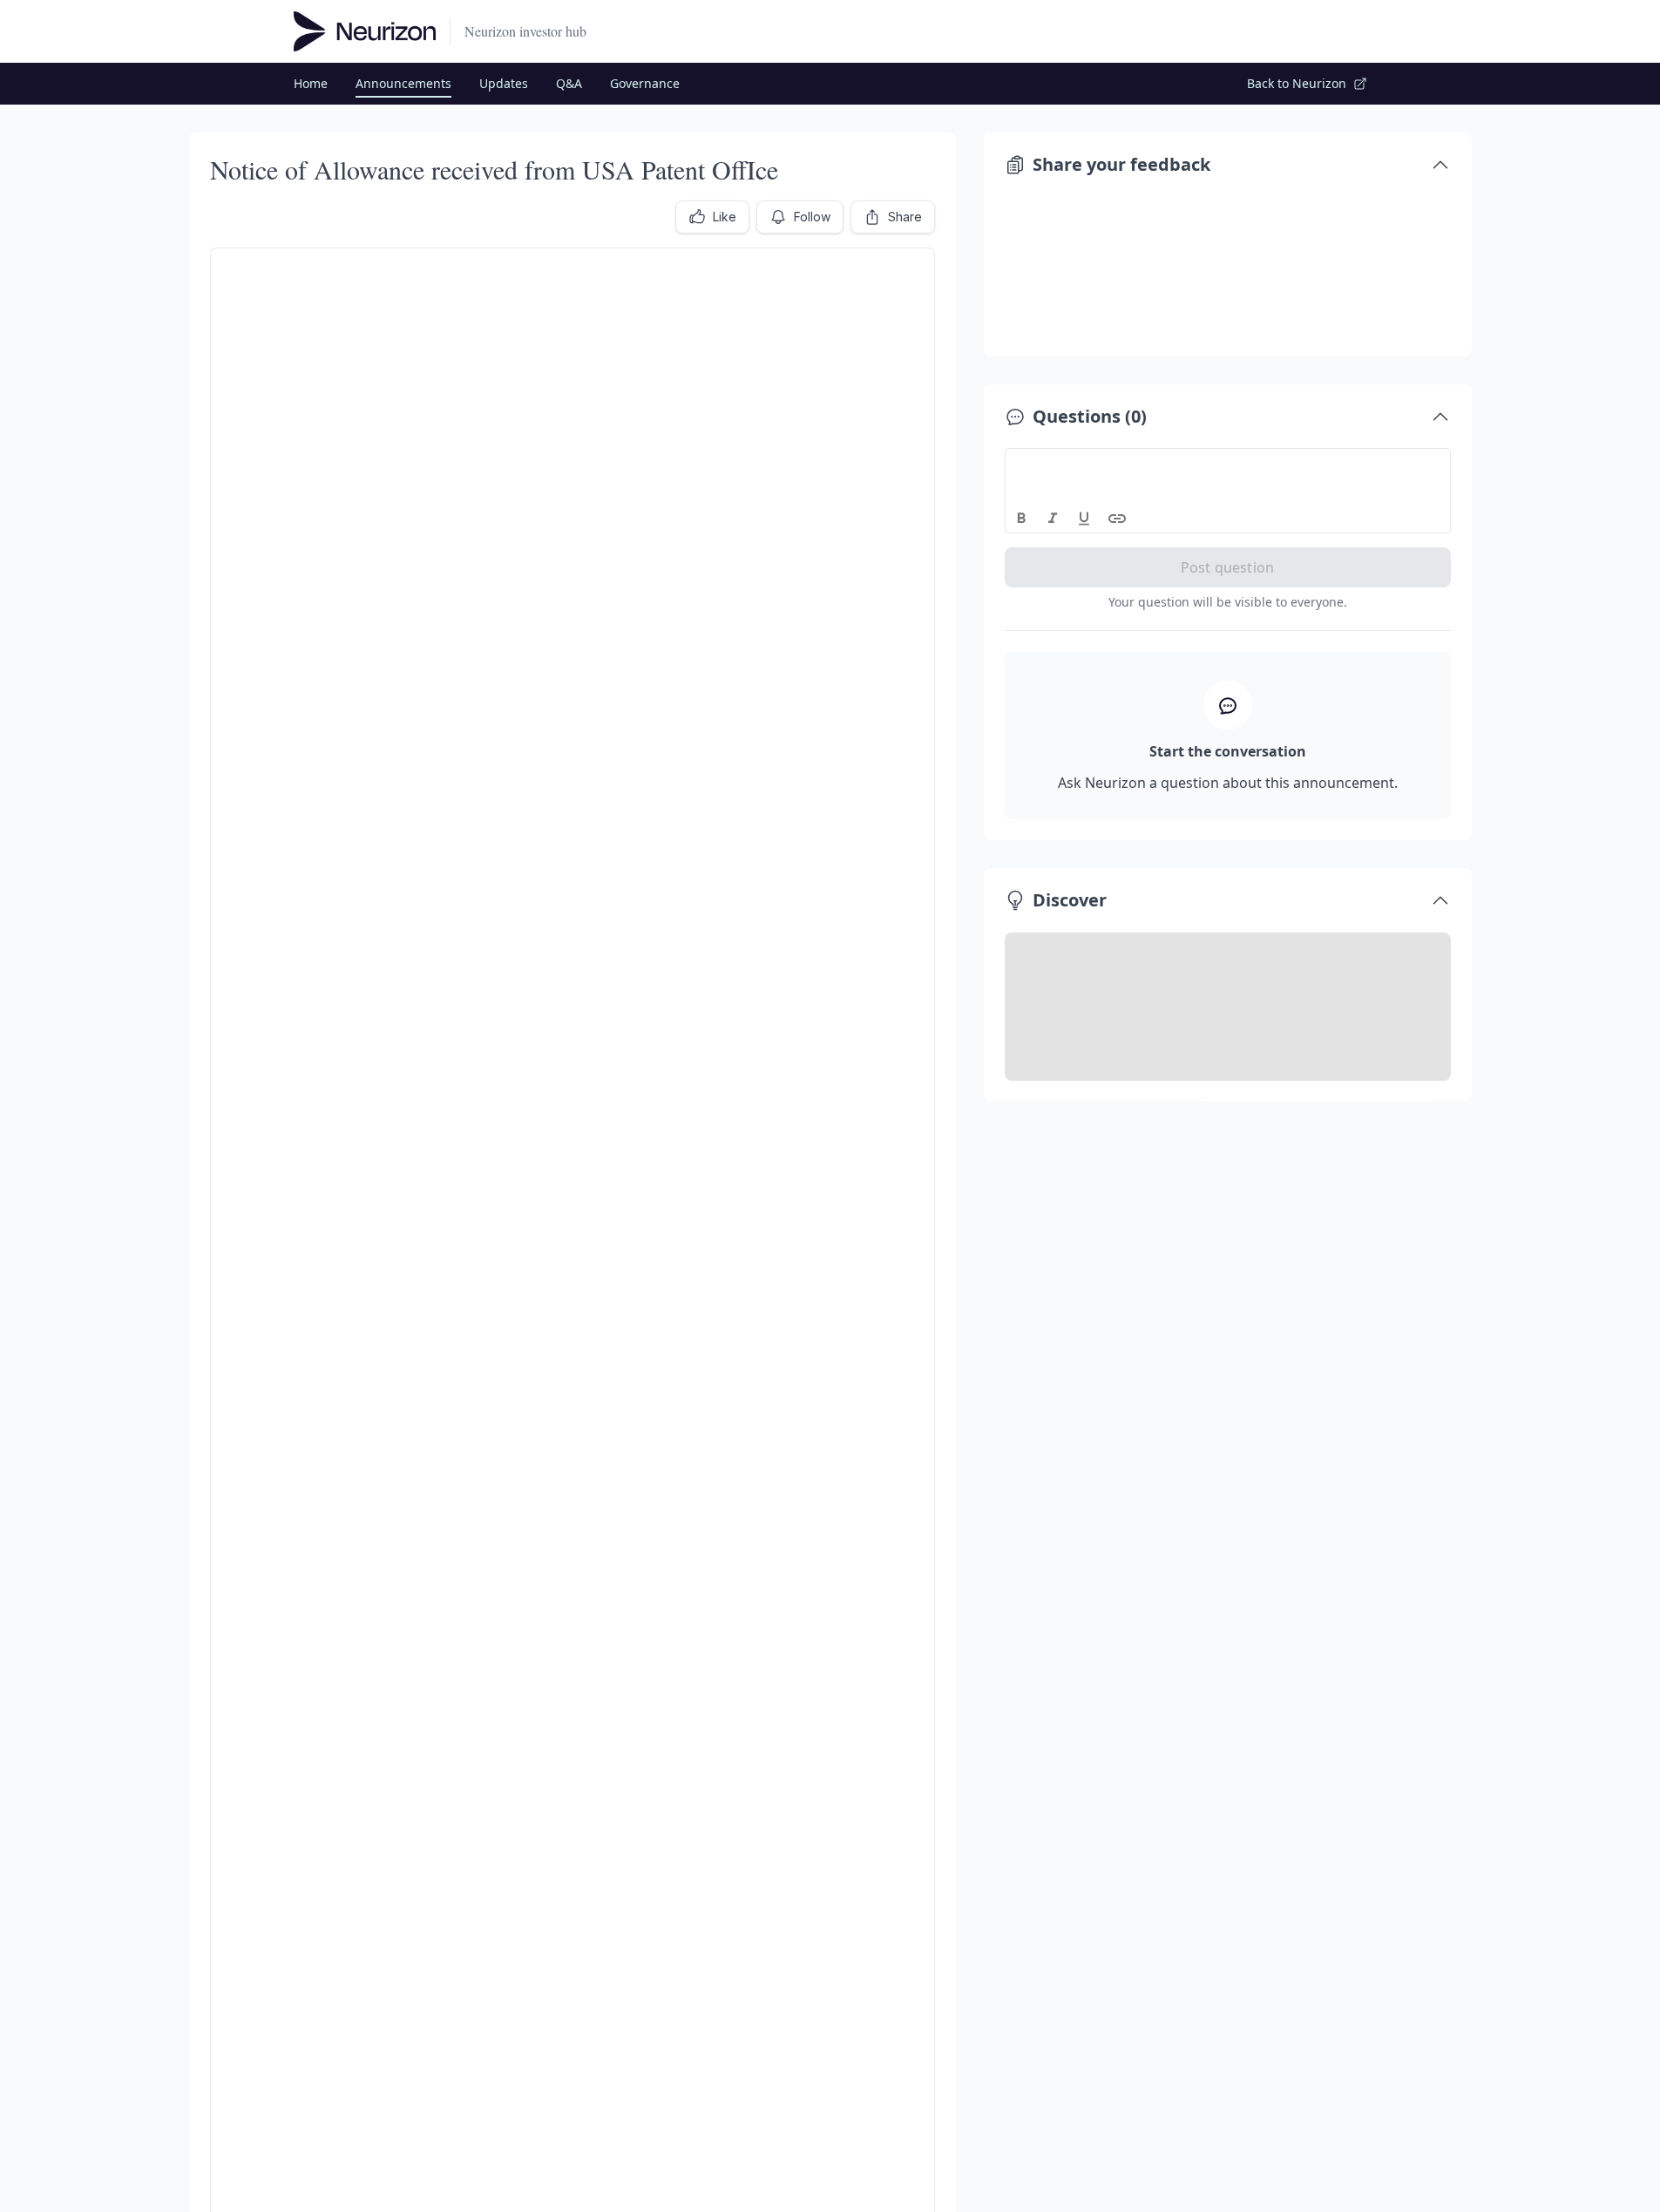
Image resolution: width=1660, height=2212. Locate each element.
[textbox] (1228, 465)
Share (905, 217)
